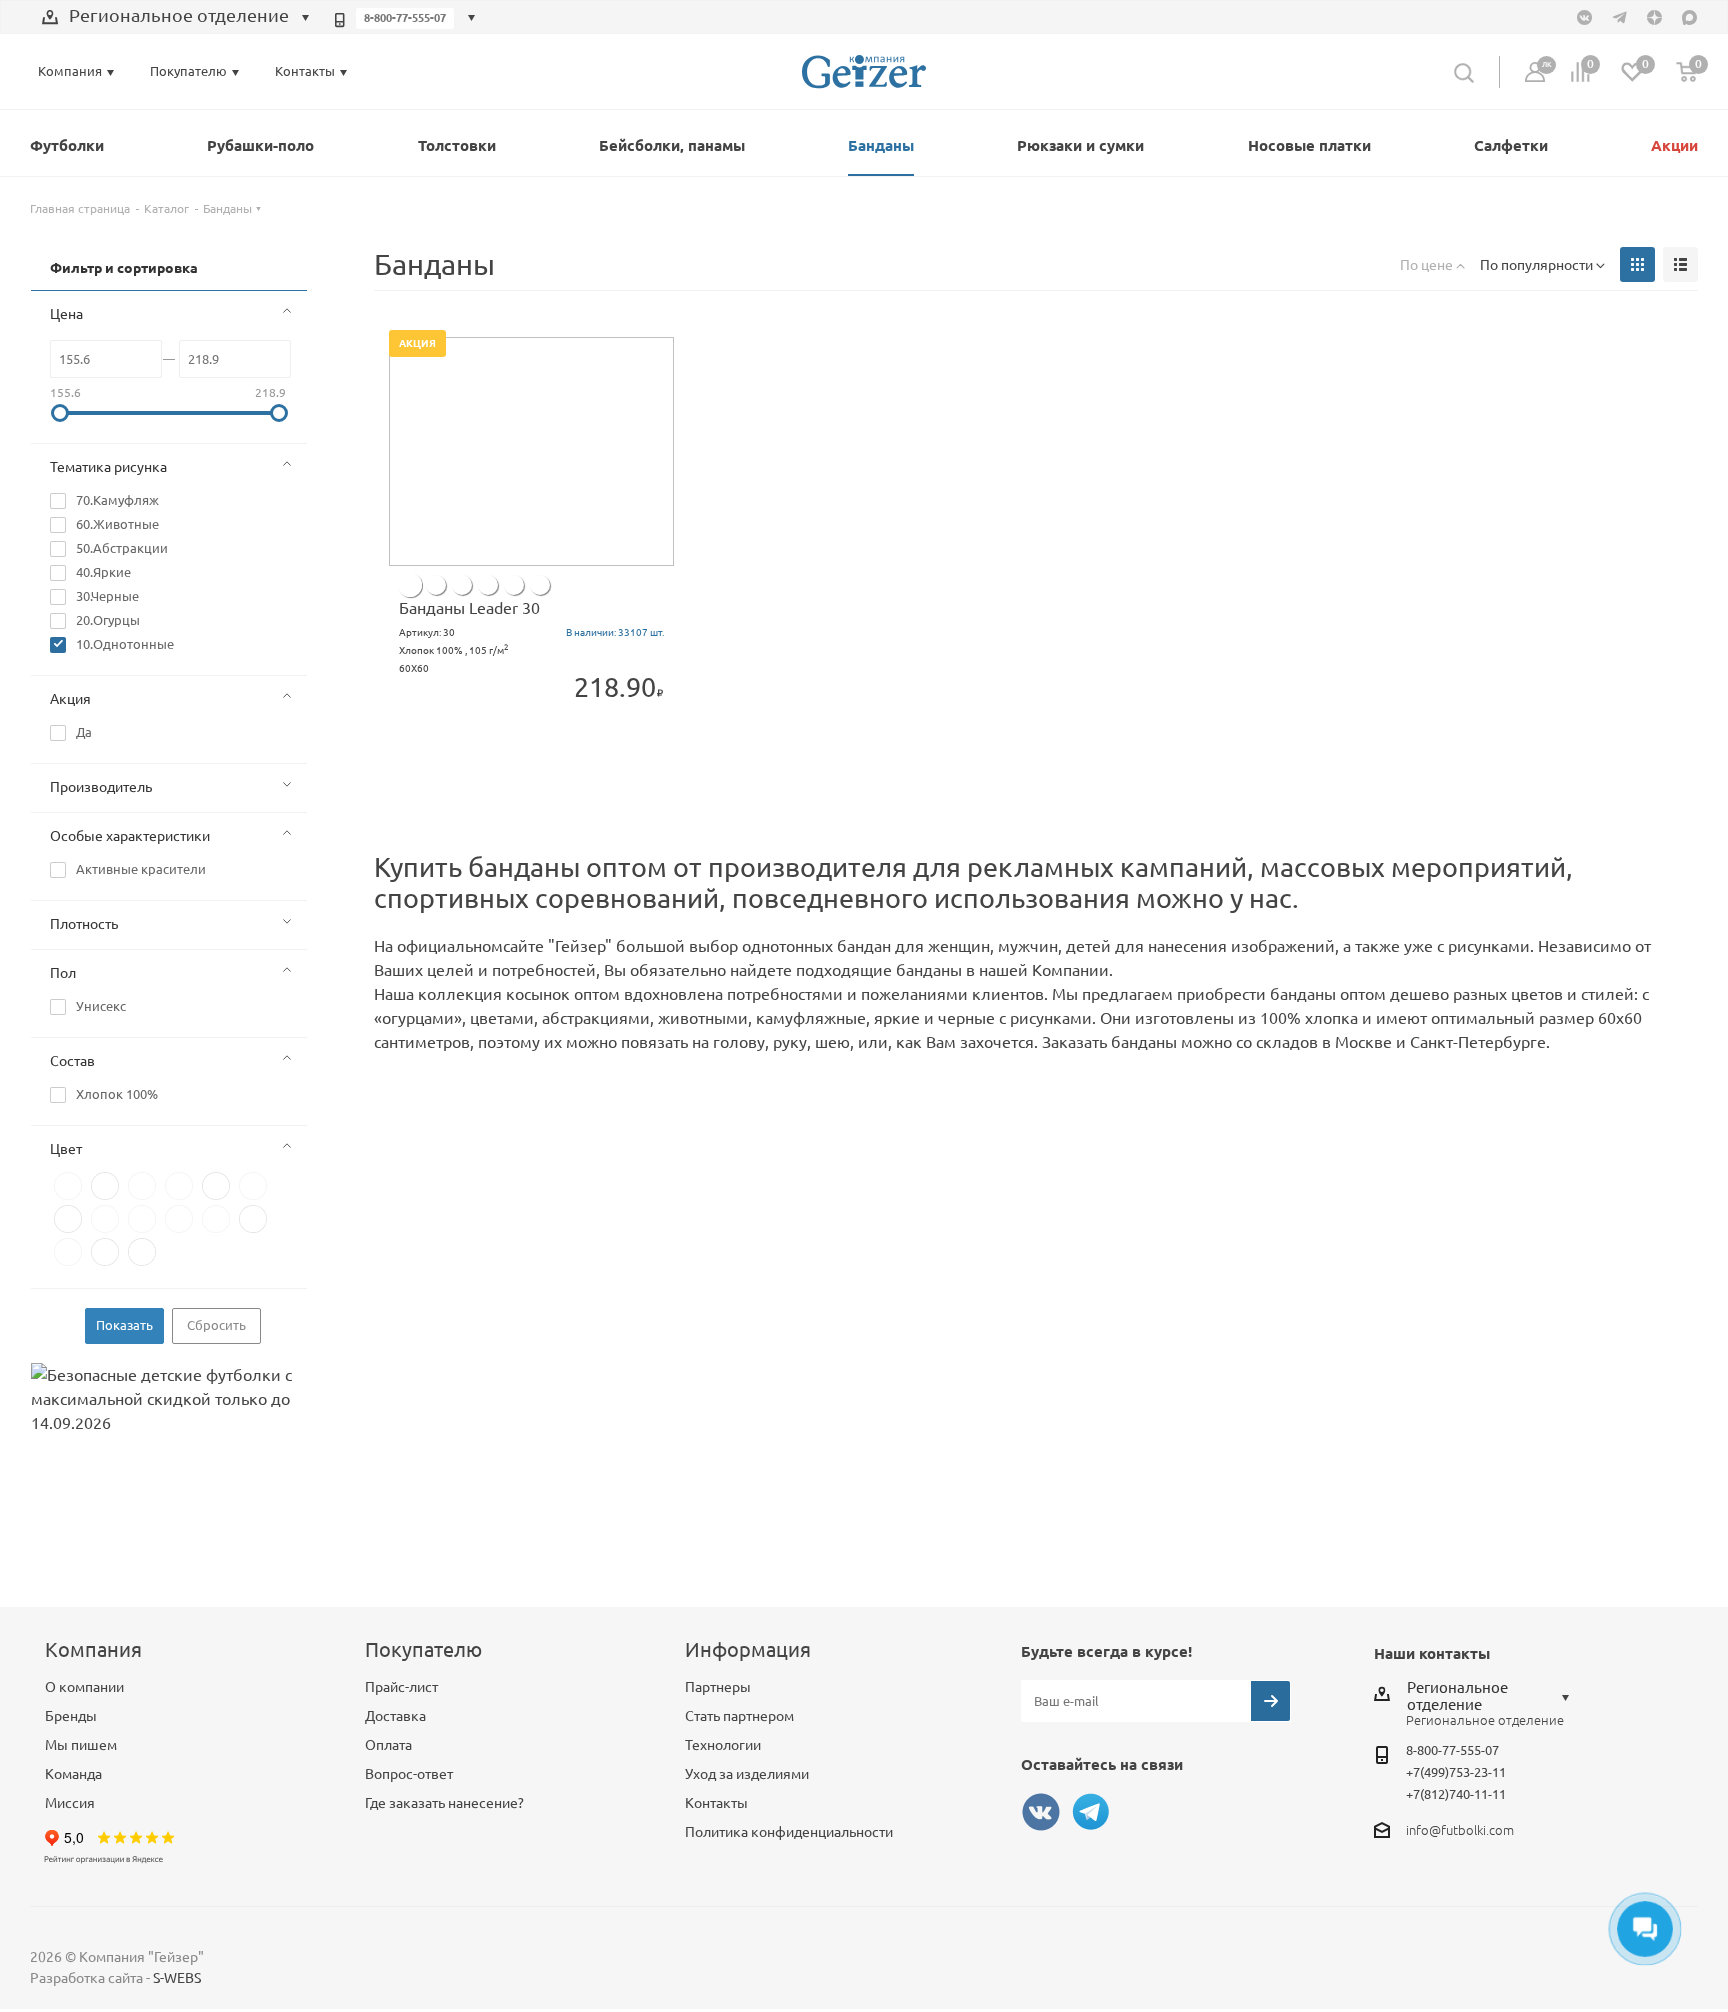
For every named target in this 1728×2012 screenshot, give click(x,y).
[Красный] (462, 585)
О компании (84, 1687)
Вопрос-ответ (409, 1774)
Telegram (1091, 1812)
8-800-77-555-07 (405, 18)
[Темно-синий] (410, 585)
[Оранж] (540, 585)
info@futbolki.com (1460, 1830)
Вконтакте (1041, 1812)
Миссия (70, 1803)
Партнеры (718, 1687)
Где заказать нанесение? (444, 1803)
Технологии (723, 1745)
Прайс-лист (401, 1687)
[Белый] (436, 585)
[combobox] (176, 18)
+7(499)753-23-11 (1456, 1772)
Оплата (388, 1745)
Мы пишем (81, 1745)
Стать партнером (739, 1716)
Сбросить (216, 1325)
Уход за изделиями (747, 1774)
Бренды (71, 1716)
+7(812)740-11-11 (1456, 1794)
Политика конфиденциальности (789, 1832)
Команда (73, 1774)
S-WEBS (177, 1978)
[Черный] (488, 585)
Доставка (395, 1716)
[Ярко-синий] (514, 585)
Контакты (716, 1803)
